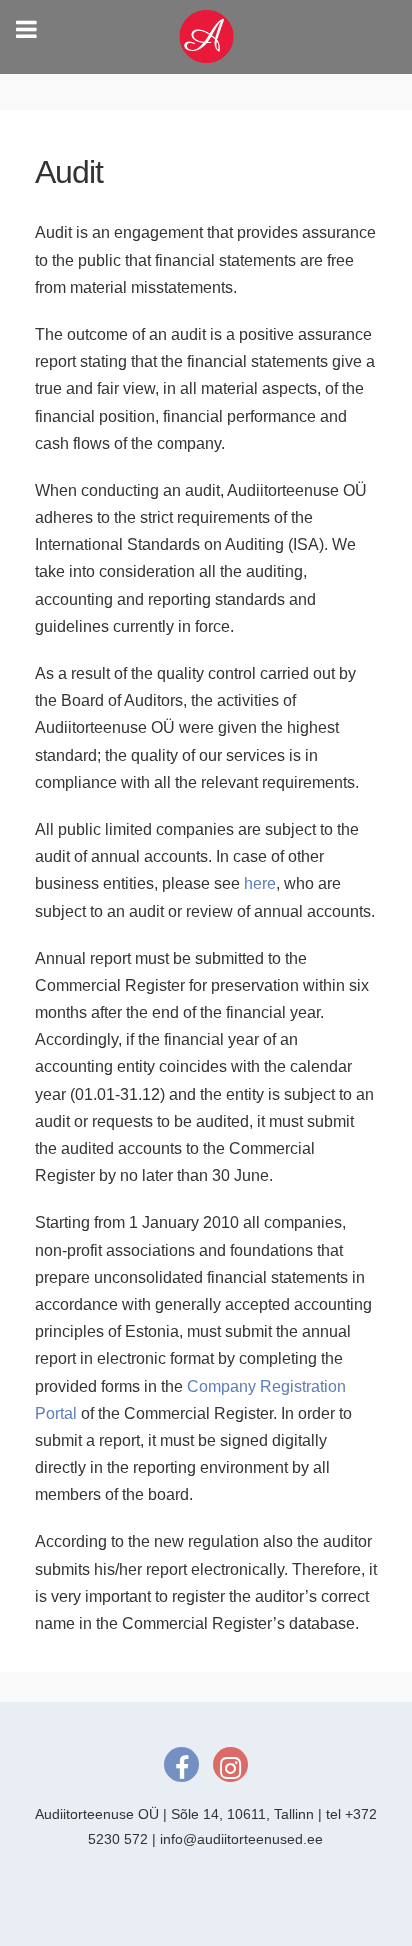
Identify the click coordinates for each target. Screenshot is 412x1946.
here (260, 883)
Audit (69, 172)
